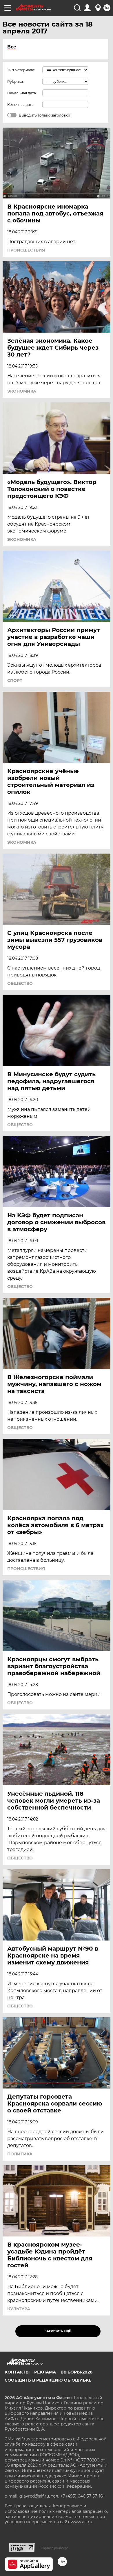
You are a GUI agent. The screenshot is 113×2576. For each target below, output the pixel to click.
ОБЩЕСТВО (20, 983)
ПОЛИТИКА (20, 2154)
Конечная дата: (21, 105)
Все (12, 47)
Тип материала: (21, 70)
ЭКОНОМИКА (22, 391)
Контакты (17, 2372)
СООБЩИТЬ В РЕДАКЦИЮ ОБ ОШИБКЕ (48, 2380)
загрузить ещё (58, 2331)
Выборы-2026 (76, 2372)
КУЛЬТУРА (19, 2309)
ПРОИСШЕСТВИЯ (26, 250)
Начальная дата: (22, 93)
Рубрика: (16, 81)
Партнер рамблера (55, 2548)
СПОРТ (15, 680)
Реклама (45, 2372)
